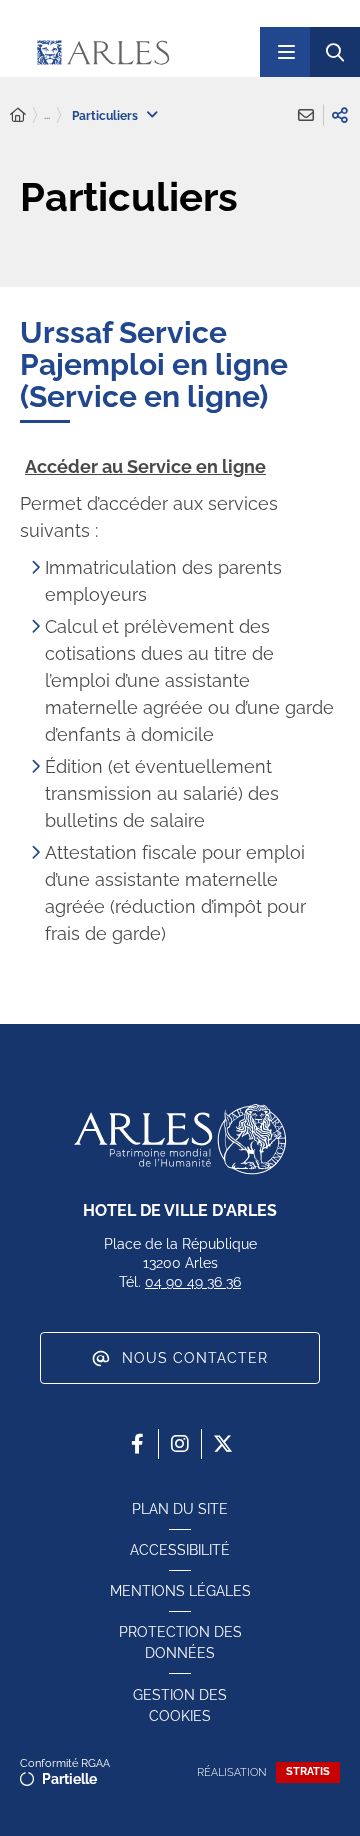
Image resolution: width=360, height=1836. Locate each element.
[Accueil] (18, 115)
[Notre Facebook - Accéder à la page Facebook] (137, 1444)
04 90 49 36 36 (193, 1282)
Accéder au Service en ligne (145, 466)
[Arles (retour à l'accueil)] (139, 52)
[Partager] (340, 115)
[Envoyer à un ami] (306, 115)
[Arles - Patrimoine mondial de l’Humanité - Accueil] (180, 1139)
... (47, 115)
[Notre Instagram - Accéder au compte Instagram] (180, 1444)
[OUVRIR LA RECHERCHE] (335, 52)
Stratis (308, 1771)
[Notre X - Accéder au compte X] (223, 1444)
